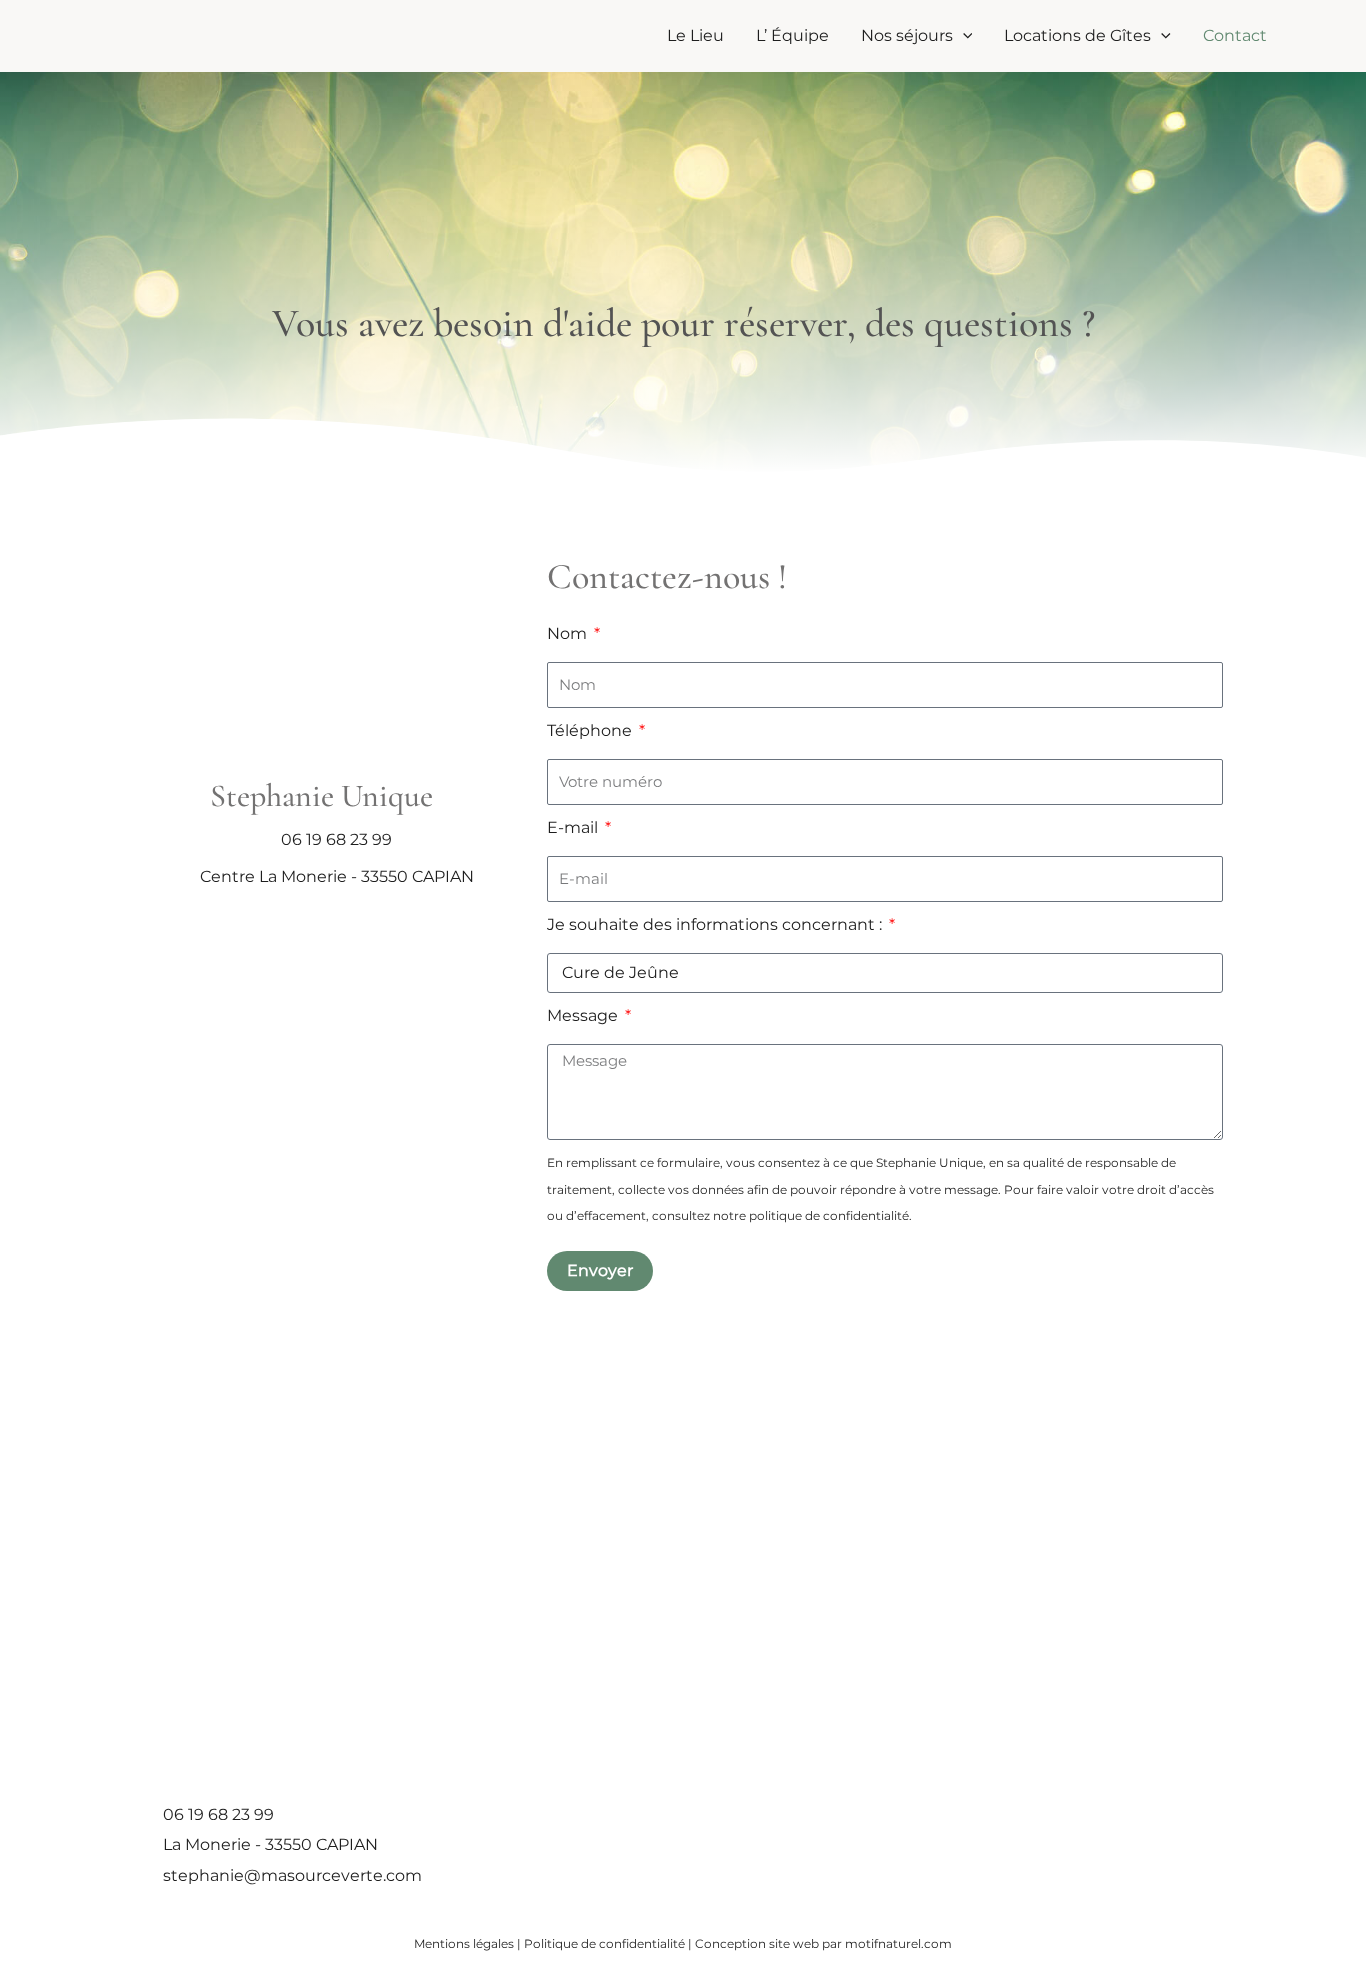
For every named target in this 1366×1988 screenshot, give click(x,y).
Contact (1235, 35)
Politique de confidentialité (604, 1943)
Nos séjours (907, 35)
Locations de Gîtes (1077, 35)
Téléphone (591, 730)
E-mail (574, 827)
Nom (569, 633)
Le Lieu (695, 35)
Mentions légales (464, 1943)
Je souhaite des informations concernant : (716, 924)
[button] (963, 36)
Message (584, 1015)
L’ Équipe (792, 35)
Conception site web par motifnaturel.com (823, 1943)
